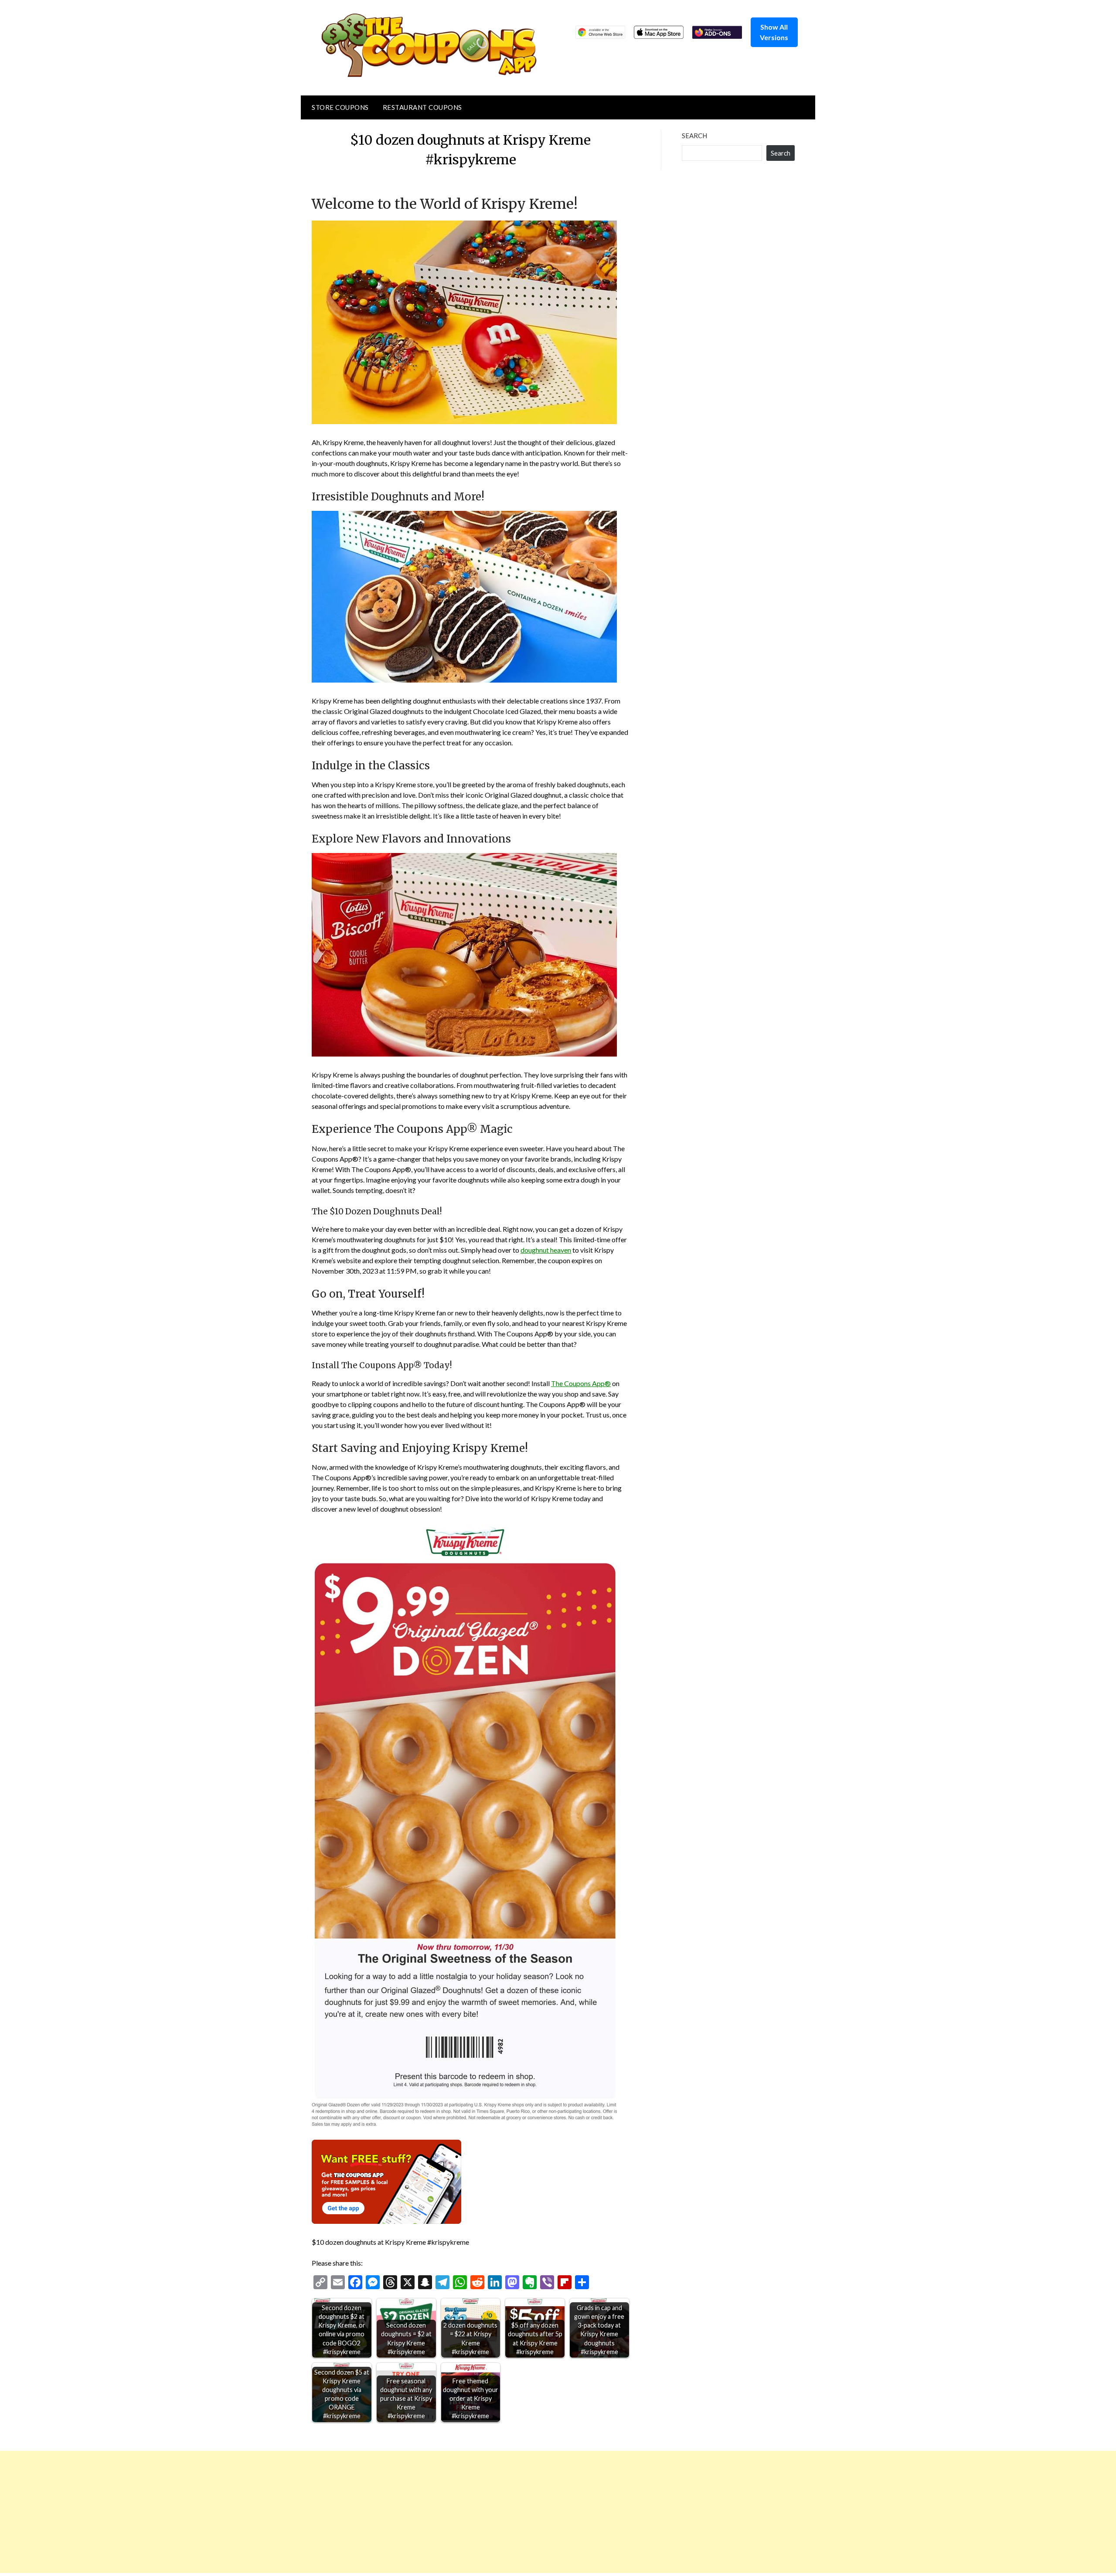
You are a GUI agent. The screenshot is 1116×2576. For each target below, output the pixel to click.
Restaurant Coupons (422, 107)
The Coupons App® (581, 1383)
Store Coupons (340, 107)
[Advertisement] (262, 2512)
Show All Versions (774, 32)
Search (694, 136)
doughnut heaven (546, 1250)
